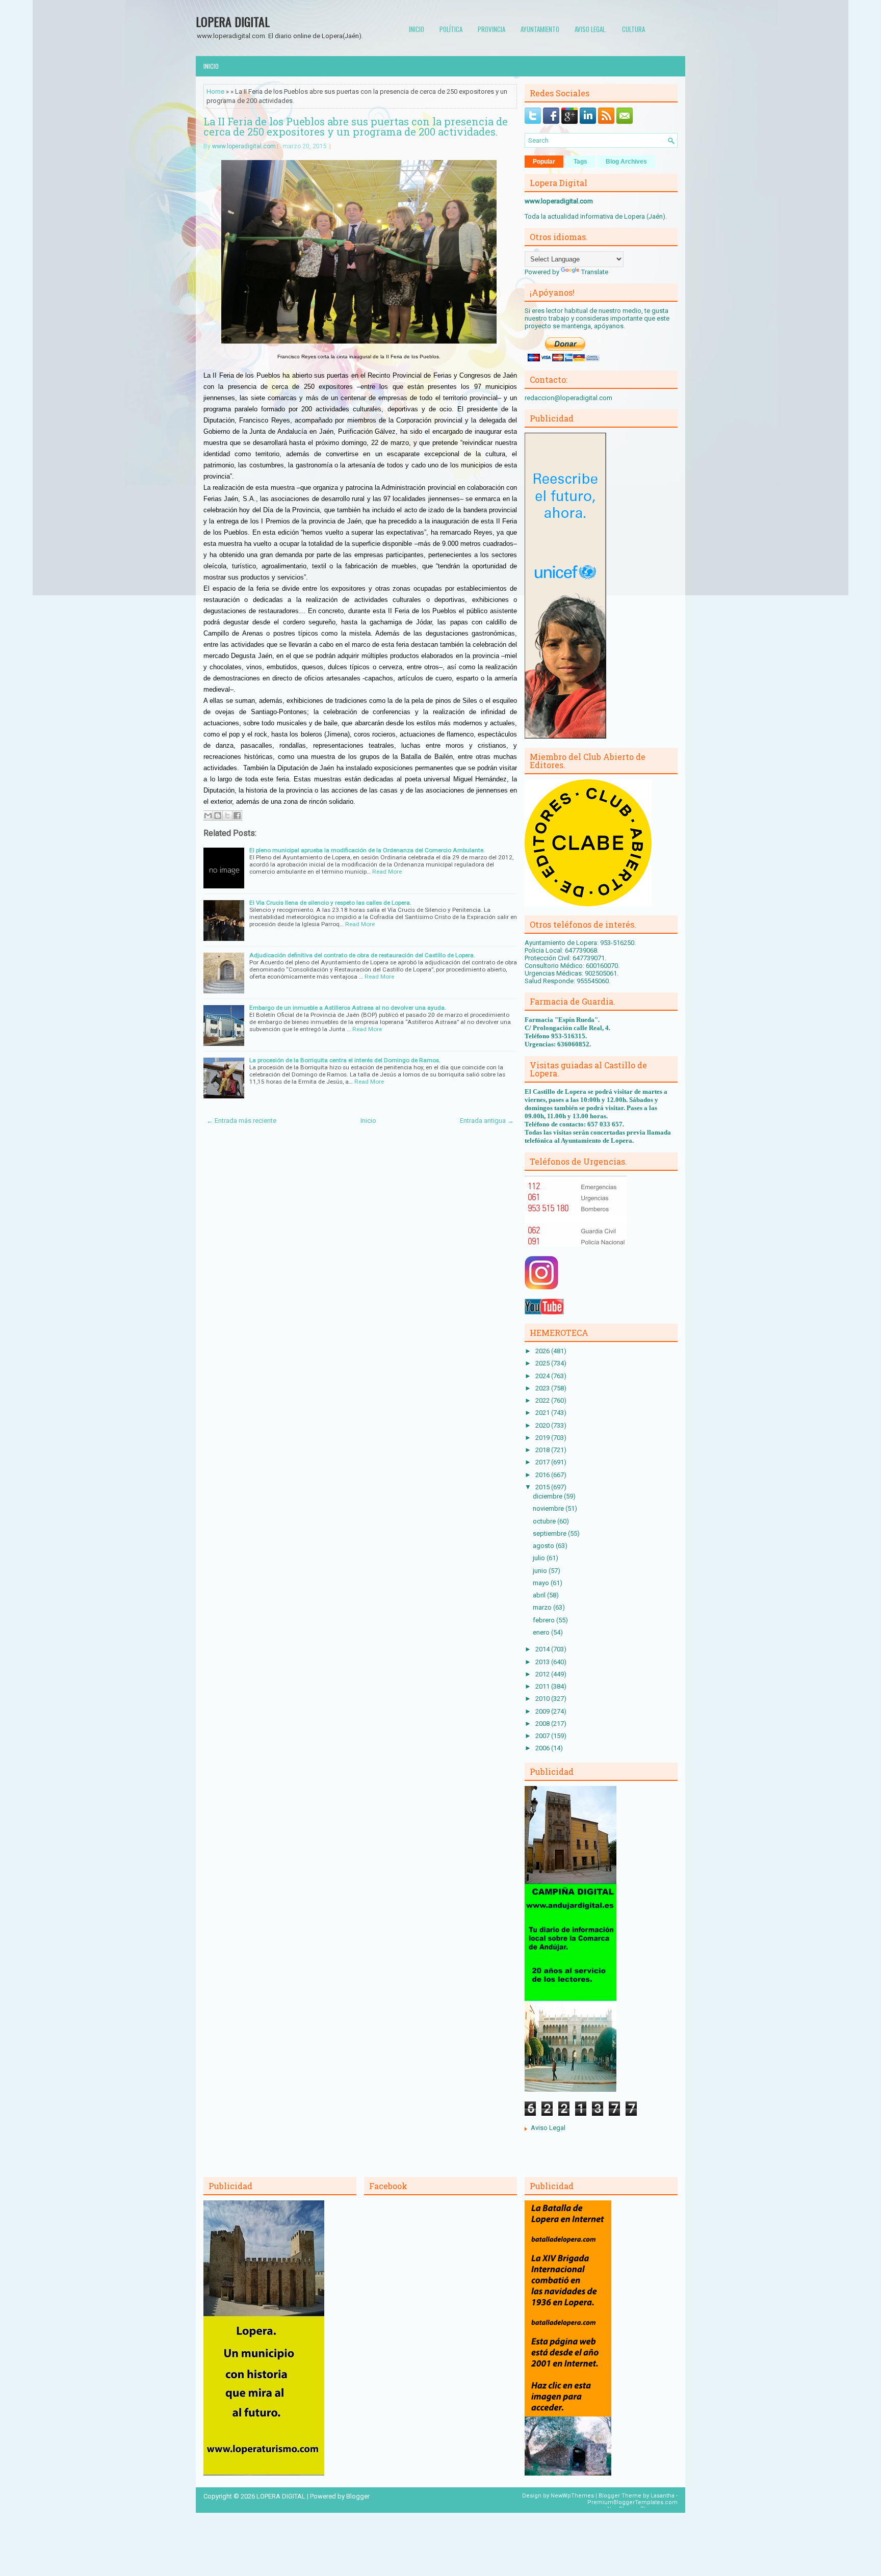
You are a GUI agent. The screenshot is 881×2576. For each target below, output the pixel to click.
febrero (545, 1620)
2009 (543, 1711)
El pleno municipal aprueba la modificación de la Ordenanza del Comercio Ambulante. (367, 850)
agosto (544, 1546)
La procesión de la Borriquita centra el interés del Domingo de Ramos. (345, 1060)
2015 (543, 1487)
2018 (543, 1450)
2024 (543, 1376)
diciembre (548, 1496)
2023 (543, 1388)
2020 (543, 1425)
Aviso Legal (548, 2128)
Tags (580, 162)
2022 (543, 1400)
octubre (545, 1521)
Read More (387, 872)
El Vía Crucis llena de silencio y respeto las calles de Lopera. (330, 903)
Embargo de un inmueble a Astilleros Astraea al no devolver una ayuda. (348, 1008)
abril (540, 1595)
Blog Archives (626, 162)
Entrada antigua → (487, 1121)
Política (451, 29)
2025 (543, 1363)
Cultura (633, 29)
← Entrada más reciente (241, 1121)
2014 (543, 1649)
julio (540, 1558)
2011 (543, 1686)
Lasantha (663, 2496)
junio (541, 1571)
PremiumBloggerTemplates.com (632, 2502)
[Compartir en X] (227, 816)
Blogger (358, 2496)
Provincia (491, 29)
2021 (543, 1413)
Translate (595, 272)
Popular (544, 162)
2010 (543, 1699)
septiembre (550, 1533)
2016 (543, 1475)
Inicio (417, 29)
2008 (543, 1724)
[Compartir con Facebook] (237, 816)
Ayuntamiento (540, 29)
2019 (543, 1438)
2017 (543, 1462)
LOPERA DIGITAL (233, 21)
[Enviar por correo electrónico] (208, 816)
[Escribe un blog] (218, 816)
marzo (543, 1607)
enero (542, 1632)
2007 (543, 1736)
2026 (543, 1351)
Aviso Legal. (591, 29)
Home (215, 91)
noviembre (549, 1508)
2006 (543, 1748)
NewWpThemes (572, 2496)
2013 (543, 1662)
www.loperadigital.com (244, 146)
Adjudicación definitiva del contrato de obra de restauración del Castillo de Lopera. (362, 955)
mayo (542, 1583)
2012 (543, 1674)
